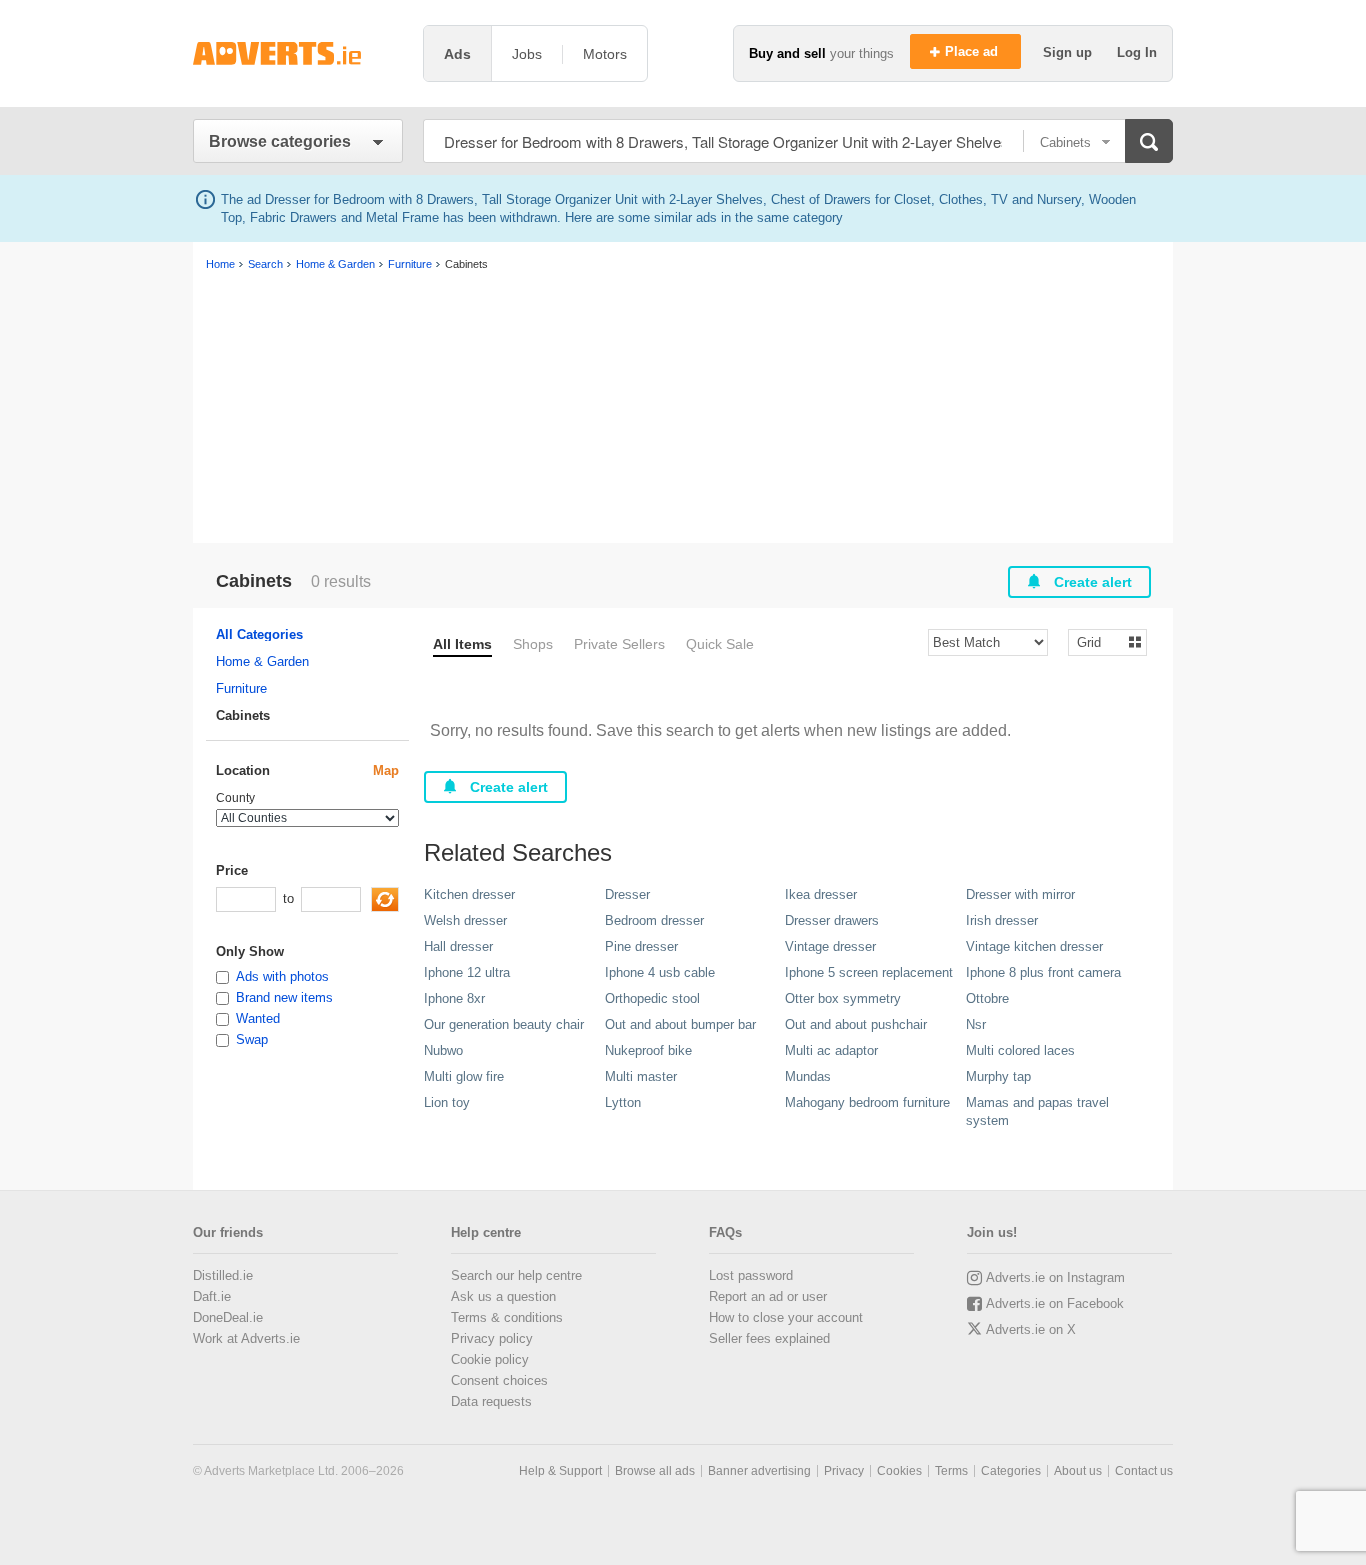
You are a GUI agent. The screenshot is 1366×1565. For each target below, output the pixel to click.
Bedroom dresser (654, 920)
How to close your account (786, 1317)
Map (386, 770)
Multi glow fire (464, 1076)
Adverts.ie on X (1031, 1329)
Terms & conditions (507, 1317)
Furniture (241, 688)
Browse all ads (655, 1471)
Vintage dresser (830, 946)
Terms (951, 1471)
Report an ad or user (768, 1296)
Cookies (899, 1471)
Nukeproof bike (648, 1050)
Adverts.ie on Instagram (1055, 1277)
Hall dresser (458, 946)
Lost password (751, 1275)
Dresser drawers (832, 920)
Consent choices (499, 1380)
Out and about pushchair (856, 1024)
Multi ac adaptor (831, 1050)
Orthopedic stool (652, 998)
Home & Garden (262, 661)
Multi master (641, 1076)
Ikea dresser (821, 894)
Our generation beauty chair (504, 1024)
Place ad (973, 51)
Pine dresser (641, 946)
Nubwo (443, 1050)
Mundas (808, 1076)
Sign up (1069, 52)
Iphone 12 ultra (467, 972)
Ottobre (987, 998)
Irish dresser (1002, 920)
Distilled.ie (223, 1275)
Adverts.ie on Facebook (1055, 1303)
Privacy (844, 1471)
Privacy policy (492, 1338)
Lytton (623, 1102)
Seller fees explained (769, 1338)
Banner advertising (759, 1471)
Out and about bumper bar (680, 1024)
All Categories (259, 634)
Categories (1011, 1471)
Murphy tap (998, 1076)
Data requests (491, 1401)
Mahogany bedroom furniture (867, 1102)
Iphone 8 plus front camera (1043, 972)
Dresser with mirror (1020, 894)
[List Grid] (1099, 641)
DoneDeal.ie (228, 1317)
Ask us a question (503, 1296)
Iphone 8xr (454, 998)
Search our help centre (516, 1275)
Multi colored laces (1020, 1050)
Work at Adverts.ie (246, 1338)
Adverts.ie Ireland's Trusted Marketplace (298, 53)
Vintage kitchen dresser (1034, 946)
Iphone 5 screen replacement (869, 972)
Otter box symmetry (843, 998)
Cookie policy (490, 1359)
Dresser (627, 894)
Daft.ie (212, 1296)
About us (1078, 1471)
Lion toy (447, 1102)
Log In (1137, 52)
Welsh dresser (465, 920)
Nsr (976, 1024)
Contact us (1144, 1471)
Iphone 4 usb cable (660, 972)
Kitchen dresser (469, 894)
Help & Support (560, 1471)
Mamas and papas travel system (1037, 1111)
